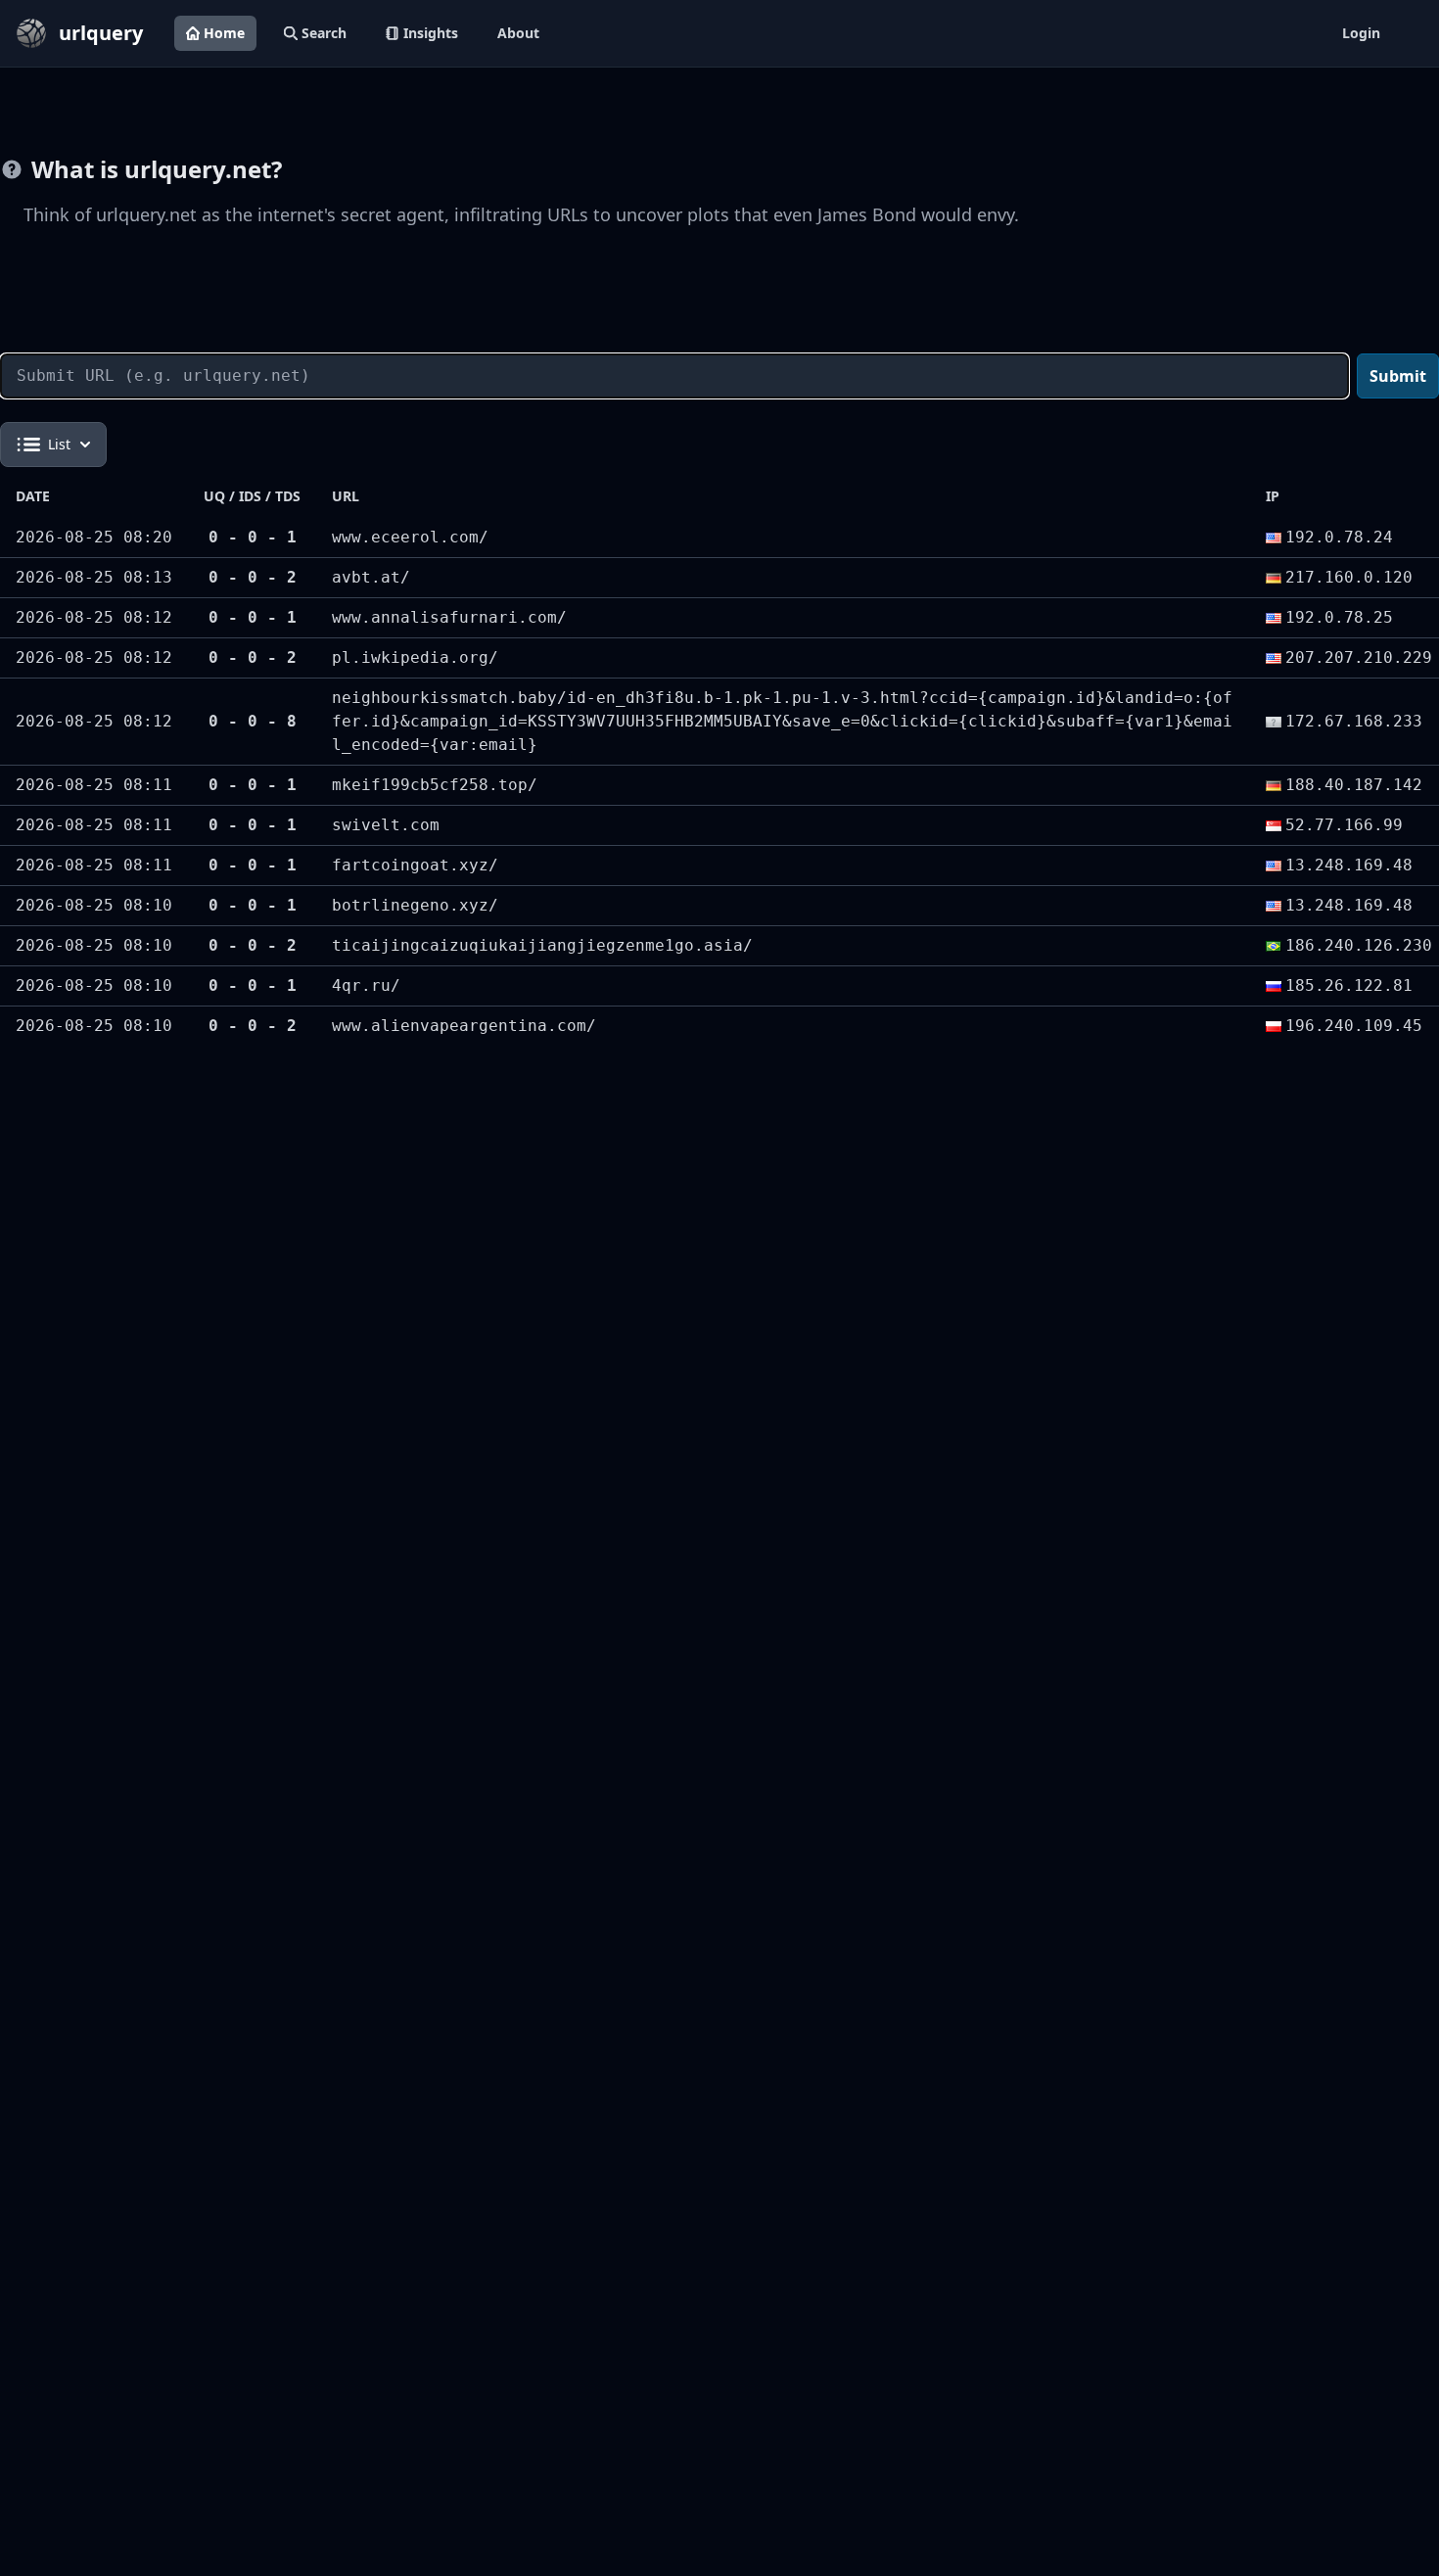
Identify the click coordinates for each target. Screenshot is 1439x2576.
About (518, 33)
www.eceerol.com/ (410, 537)
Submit (1398, 376)
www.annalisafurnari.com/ (449, 617)
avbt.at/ (371, 577)
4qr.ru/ (366, 985)
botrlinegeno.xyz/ (415, 905)
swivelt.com (386, 825)
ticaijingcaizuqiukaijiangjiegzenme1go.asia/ (542, 945)
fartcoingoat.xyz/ (415, 865)
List (59, 444)
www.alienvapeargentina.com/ (464, 1026)
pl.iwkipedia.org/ (415, 657)
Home (224, 33)
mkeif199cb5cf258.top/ (435, 785)
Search (324, 33)
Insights (431, 33)
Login (1361, 33)
